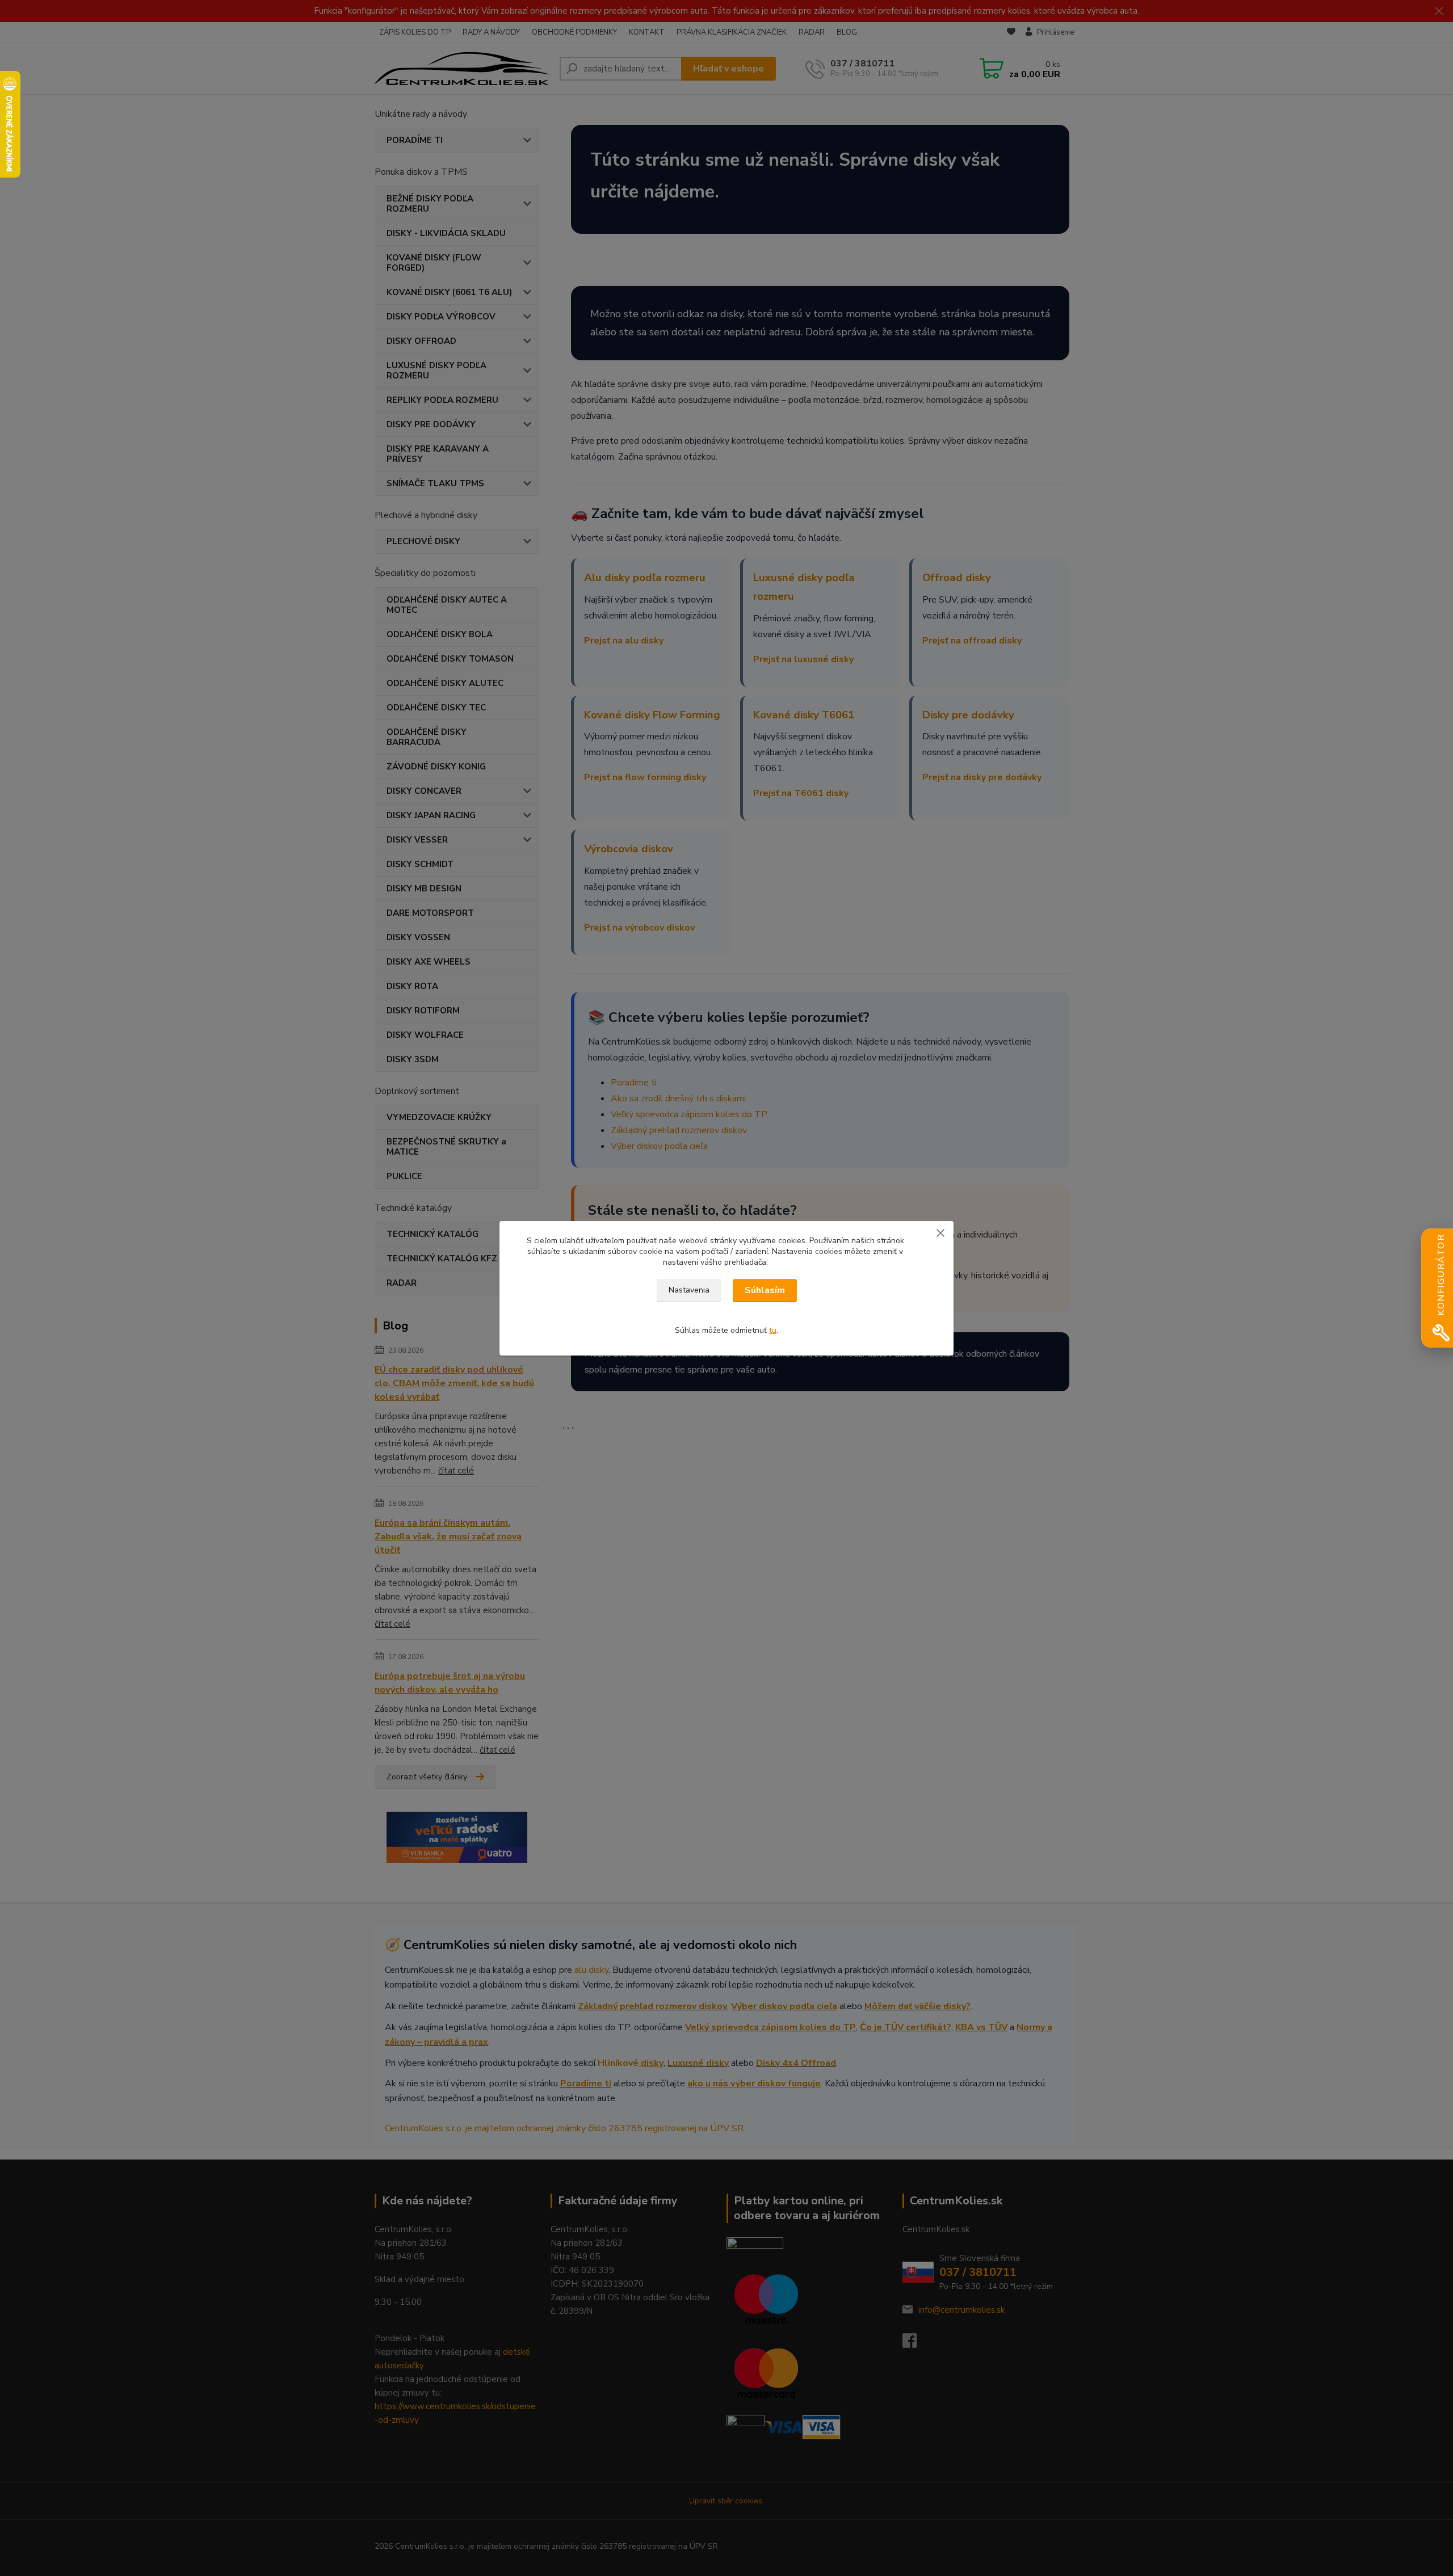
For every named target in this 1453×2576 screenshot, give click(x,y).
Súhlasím (765, 1290)
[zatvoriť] (940, 1232)
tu (773, 1330)
